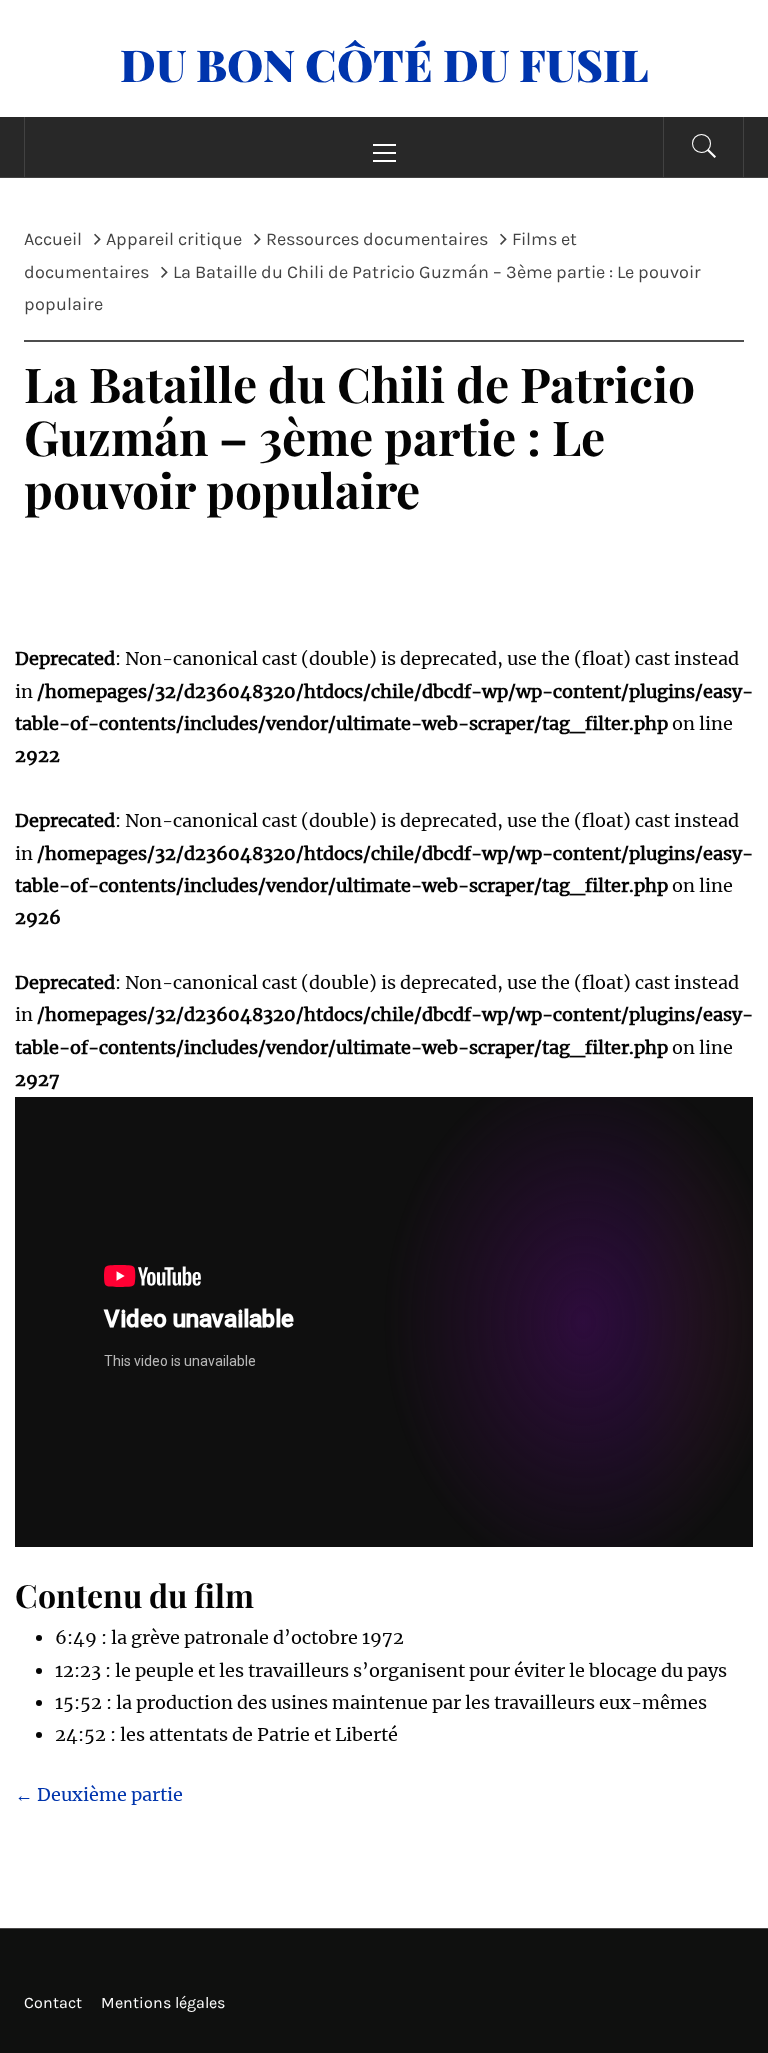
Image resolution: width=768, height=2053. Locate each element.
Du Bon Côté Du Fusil (384, 63)
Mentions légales (163, 2002)
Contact (53, 2002)
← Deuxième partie (99, 1794)
